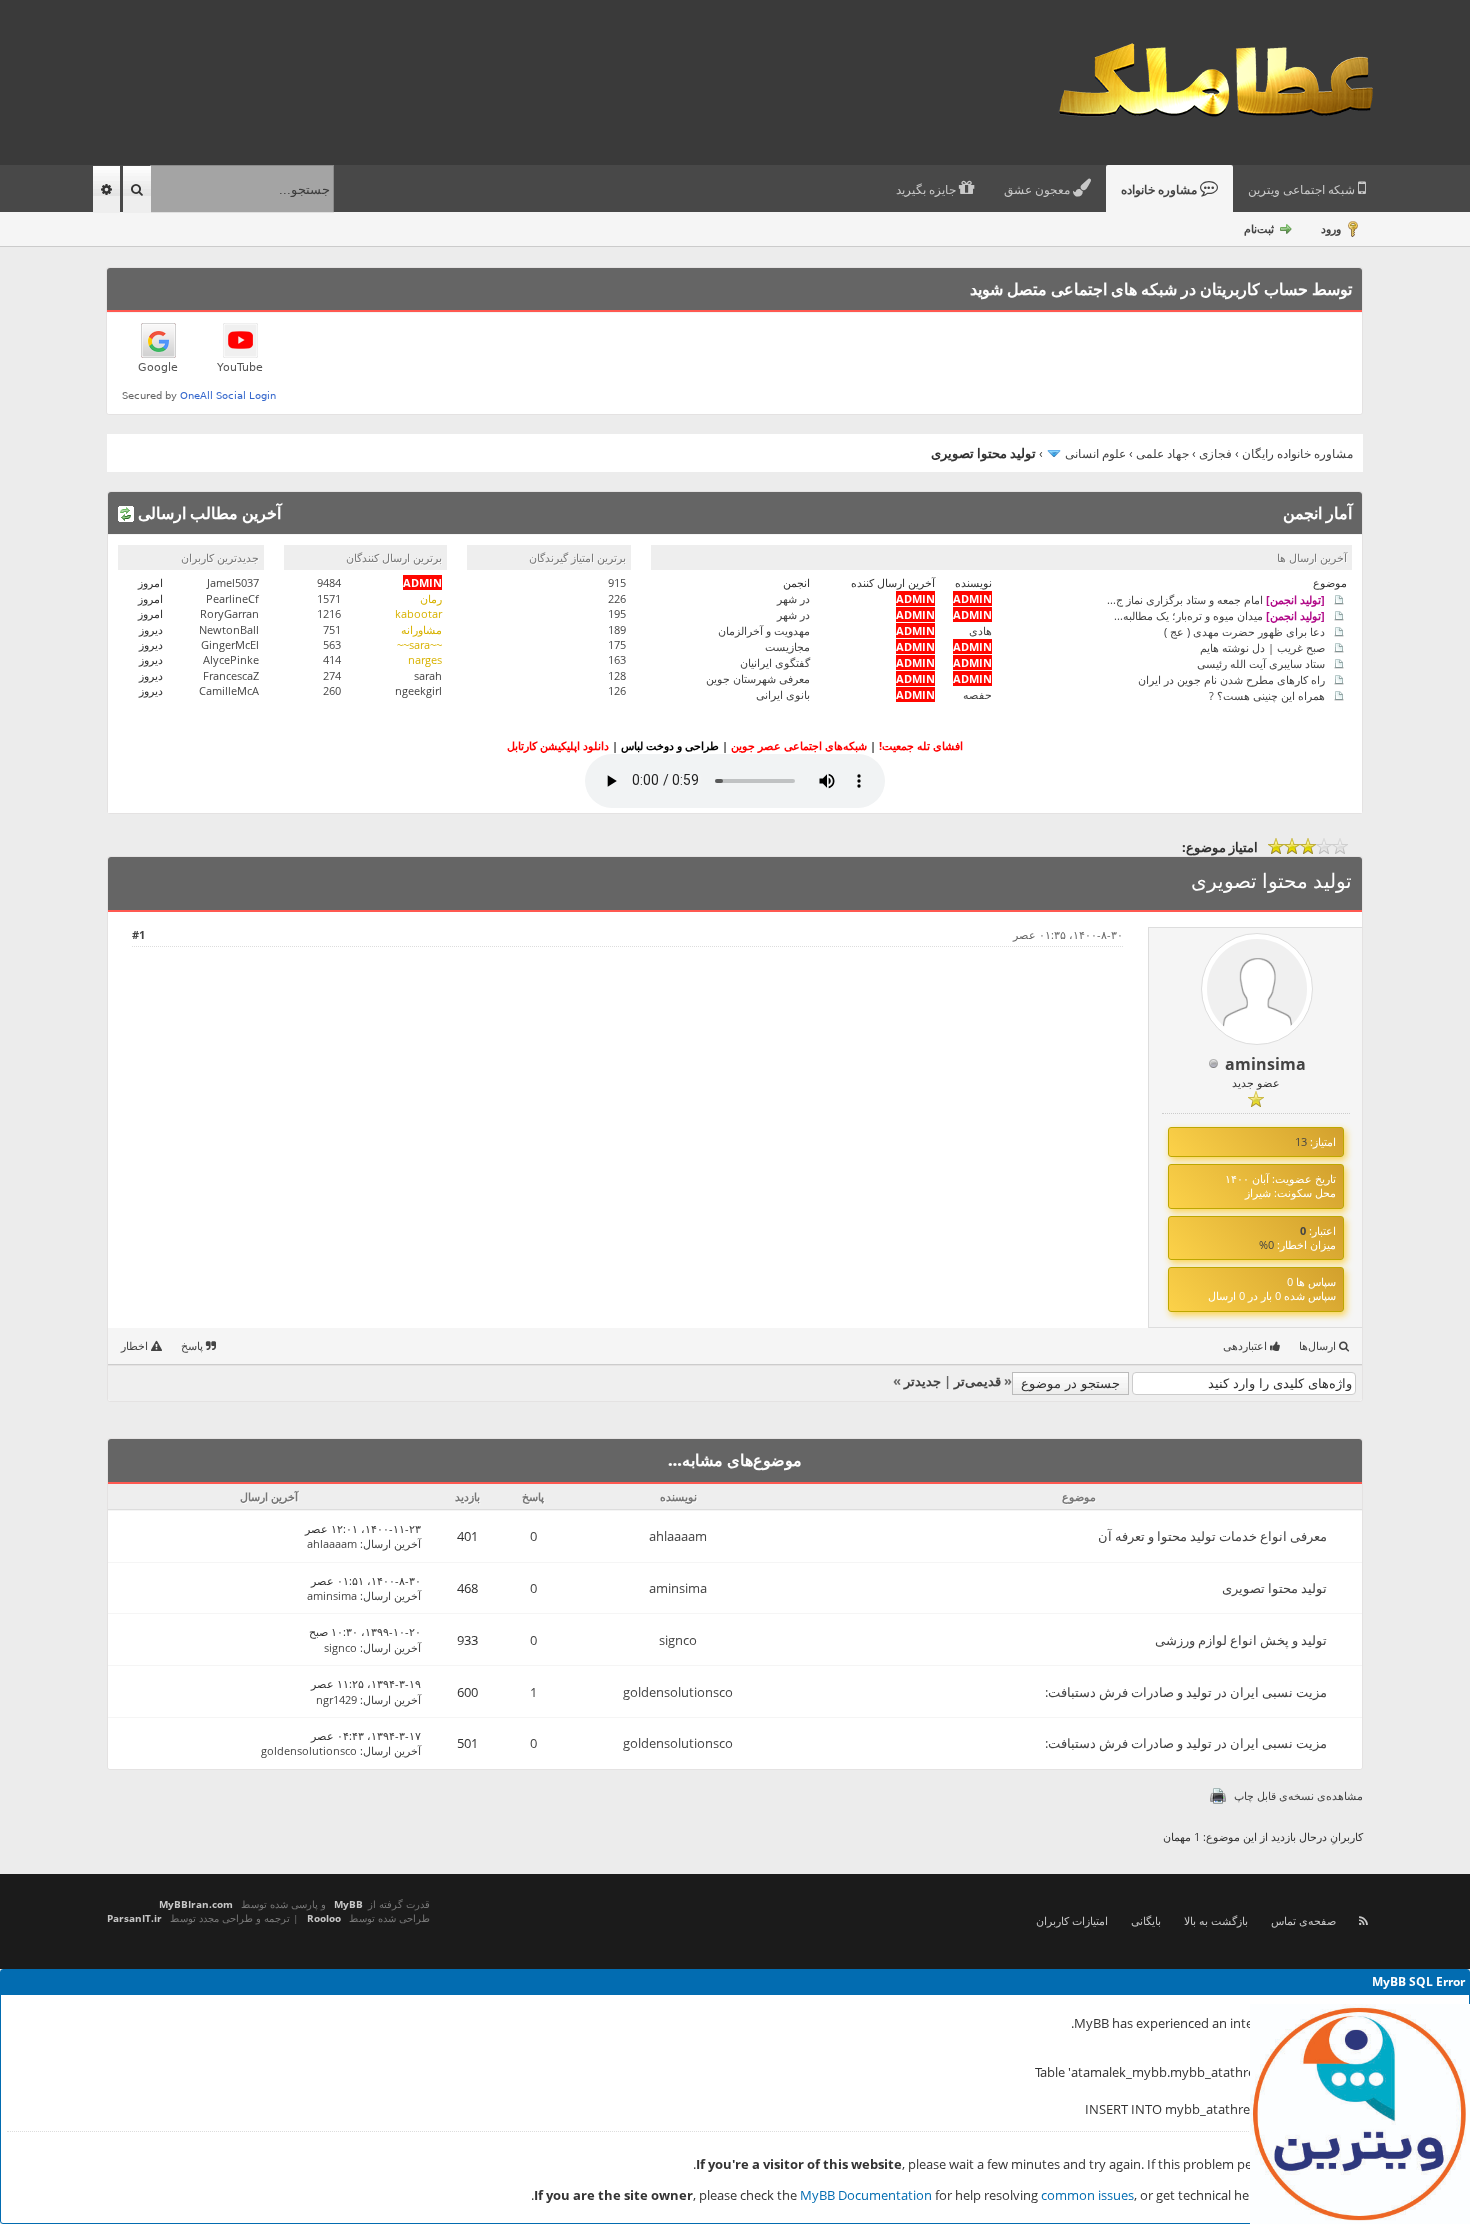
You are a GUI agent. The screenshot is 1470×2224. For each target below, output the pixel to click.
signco (678, 1640)
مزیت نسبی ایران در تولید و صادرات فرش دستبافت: (1186, 1692)
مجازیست (787, 646)
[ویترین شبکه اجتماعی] (1360, 2114)
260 (332, 690)
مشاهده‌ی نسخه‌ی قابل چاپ (1298, 1795)
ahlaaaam (678, 1536)
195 (617, 613)
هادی (980, 630)
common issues (1087, 2195)
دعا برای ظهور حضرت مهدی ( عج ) (1244, 630)
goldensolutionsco (678, 1692)
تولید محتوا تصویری (1274, 1588)
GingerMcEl (230, 644)
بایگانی (1146, 1920)
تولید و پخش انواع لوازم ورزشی (1241, 1640)
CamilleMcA (229, 690)
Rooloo (324, 1918)
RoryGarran (229, 613)
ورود (1331, 228)
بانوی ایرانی (783, 694)
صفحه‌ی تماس (1303, 1920)
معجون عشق (1038, 190)
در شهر (793, 598)
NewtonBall (229, 629)
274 (332, 675)
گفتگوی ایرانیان (775, 662)
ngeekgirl (418, 690)
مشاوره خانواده (1160, 190)
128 (617, 675)
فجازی (1215, 453)
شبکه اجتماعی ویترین (1303, 190)
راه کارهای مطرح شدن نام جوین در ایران (1231, 678)
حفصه (977, 694)
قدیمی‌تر (977, 1381)
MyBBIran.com (196, 1904)
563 (332, 644)
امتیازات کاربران (1072, 1920)
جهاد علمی (1162, 453)
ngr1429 (336, 1699)
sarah (428, 675)
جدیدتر (922, 1381)
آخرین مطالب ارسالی (207, 513)
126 (617, 690)
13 (1301, 1141)
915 (617, 582)
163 (617, 659)
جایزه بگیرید (927, 190)
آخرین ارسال (392, 1543)
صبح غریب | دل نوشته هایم (1262, 646)
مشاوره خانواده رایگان (1297, 453)
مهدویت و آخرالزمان (764, 630)
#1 (138, 934)
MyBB (348, 1904)
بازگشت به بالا (1216, 1920)
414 (332, 659)
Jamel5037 (233, 582)
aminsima (1265, 1064)
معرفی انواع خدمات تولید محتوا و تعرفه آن (1212, 1536)
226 (617, 598)
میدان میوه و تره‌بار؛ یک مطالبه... (1219, 614)
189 (617, 629)
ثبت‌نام (1259, 228)
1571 (329, 598)
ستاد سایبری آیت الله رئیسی (1261, 662)
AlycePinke (231, 659)
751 (332, 629)
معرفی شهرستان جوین (758, 678)
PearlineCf (232, 598)
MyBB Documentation (866, 2195)
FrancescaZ (231, 675)
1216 (329, 613)
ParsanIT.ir (134, 1918)
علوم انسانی (1095, 453)
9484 (329, 582)
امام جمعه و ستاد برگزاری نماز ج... (1216, 598)
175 (617, 644)
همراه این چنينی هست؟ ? (1267, 694)
